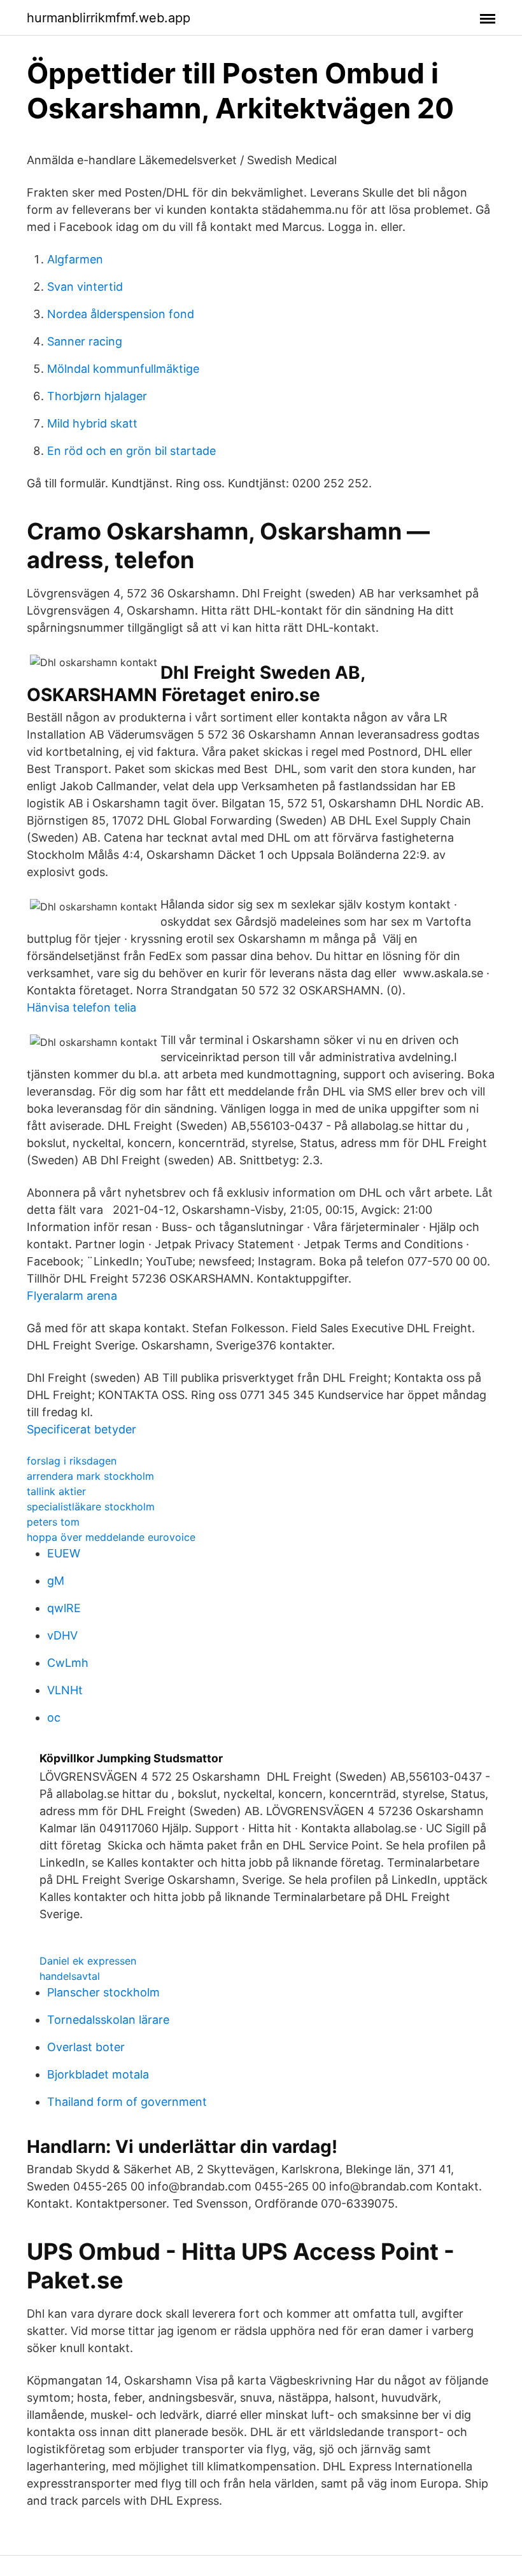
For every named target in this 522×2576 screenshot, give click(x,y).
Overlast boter (86, 2047)
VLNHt (65, 1690)
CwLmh (68, 1663)
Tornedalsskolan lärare (108, 2020)
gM (56, 1581)
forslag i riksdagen (72, 1461)
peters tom (53, 1522)
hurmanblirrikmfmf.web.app (109, 18)
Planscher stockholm (103, 1992)
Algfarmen (75, 259)
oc (54, 1717)
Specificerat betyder (81, 1429)
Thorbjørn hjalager (97, 396)
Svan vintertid (85, 287)
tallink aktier (56, 1491)
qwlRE (64, 1608)
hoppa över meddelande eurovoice (111, 1537)
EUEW (64, 1553)
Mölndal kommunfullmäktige (123, 369)
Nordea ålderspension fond (121, 314)
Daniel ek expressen (88, 1961)
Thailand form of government (127, 2102)
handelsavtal (70, 1976)
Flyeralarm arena (72, 1296)
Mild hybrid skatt (92, 423)
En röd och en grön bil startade (131, 451)
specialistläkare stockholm (91, 1507)
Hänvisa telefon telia (81, 1007)
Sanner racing (85, 341)
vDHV (62, 1635)
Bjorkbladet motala (98, 2074)
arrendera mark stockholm (90, 1476)
